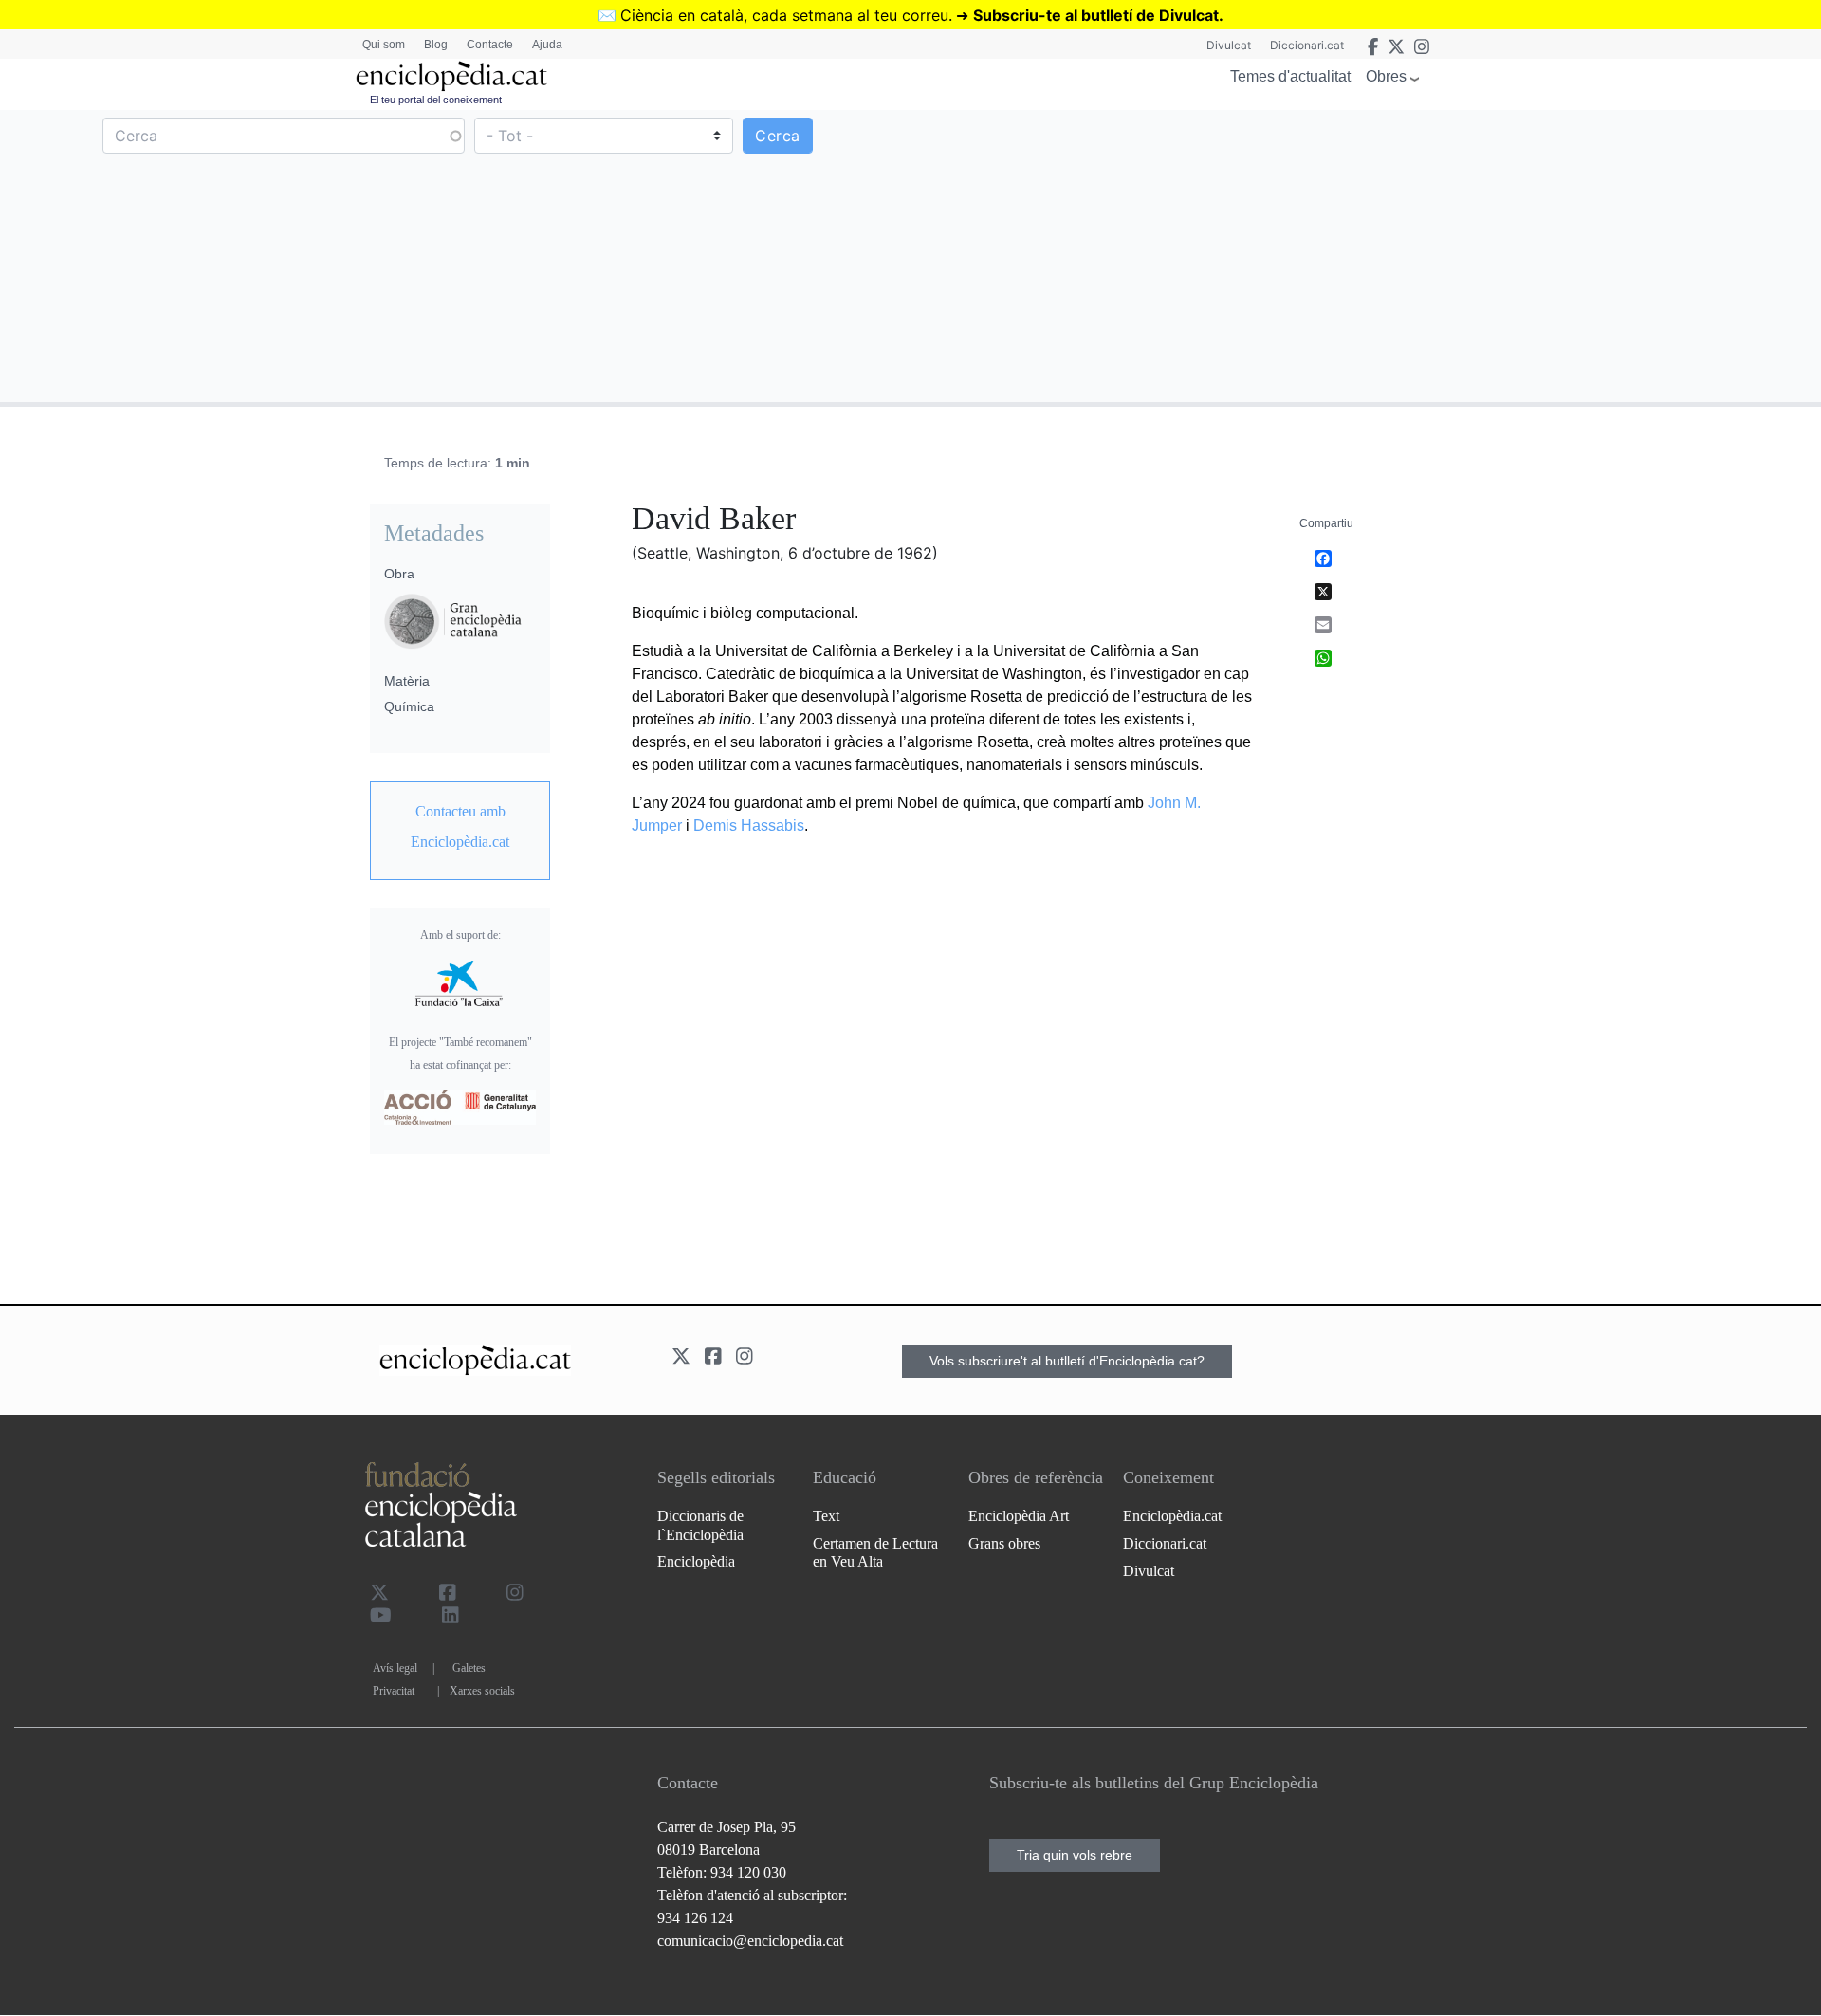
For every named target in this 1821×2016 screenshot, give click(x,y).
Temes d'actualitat (1290, 76)
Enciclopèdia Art (1019, 1516)
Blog (436, 45)
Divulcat (1229, 45)
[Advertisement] (1363, 255)
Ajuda (547, 45)
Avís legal (395, 1668)
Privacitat (394, 1691)
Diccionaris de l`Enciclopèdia (700, 1525)
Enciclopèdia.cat (1172, 1516)
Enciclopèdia (696, 1561)
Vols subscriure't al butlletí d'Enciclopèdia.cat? (1067, 1361)
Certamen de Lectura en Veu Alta (875, 1552)
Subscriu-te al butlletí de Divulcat (1096, 15)
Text (826, 1516)
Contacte (490, 45)
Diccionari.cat (1307, 45)
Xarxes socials (482, 1691)
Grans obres (1004, 1543)
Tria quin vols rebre (1075, 1855)
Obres (1386, 76)
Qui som (384, 45)
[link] (460, 827)
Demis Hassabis (749, 825)
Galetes (469, 1668)
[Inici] (451, 76)
